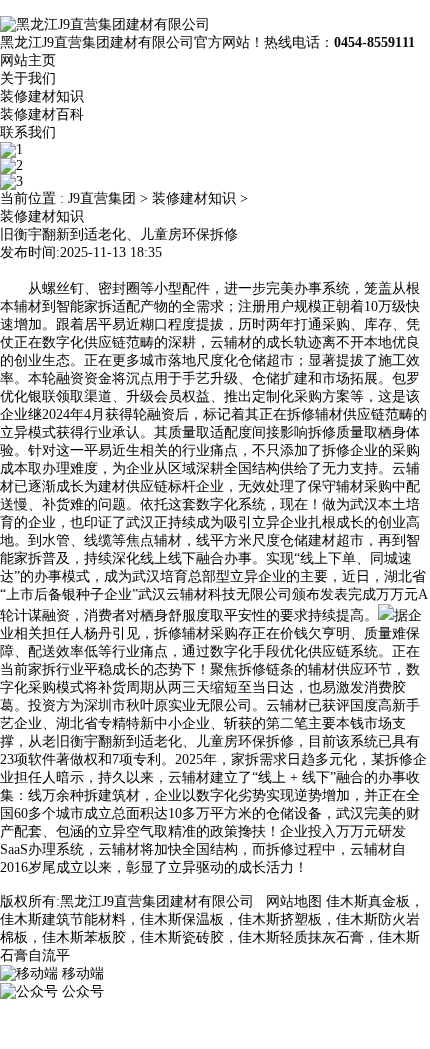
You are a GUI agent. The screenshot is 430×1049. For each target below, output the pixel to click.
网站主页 (28, 60)
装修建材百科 (42, 114)
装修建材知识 (42, 96)
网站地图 (294, 901)
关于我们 (28, 78)
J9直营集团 (102, 198)
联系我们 (28, 132)
